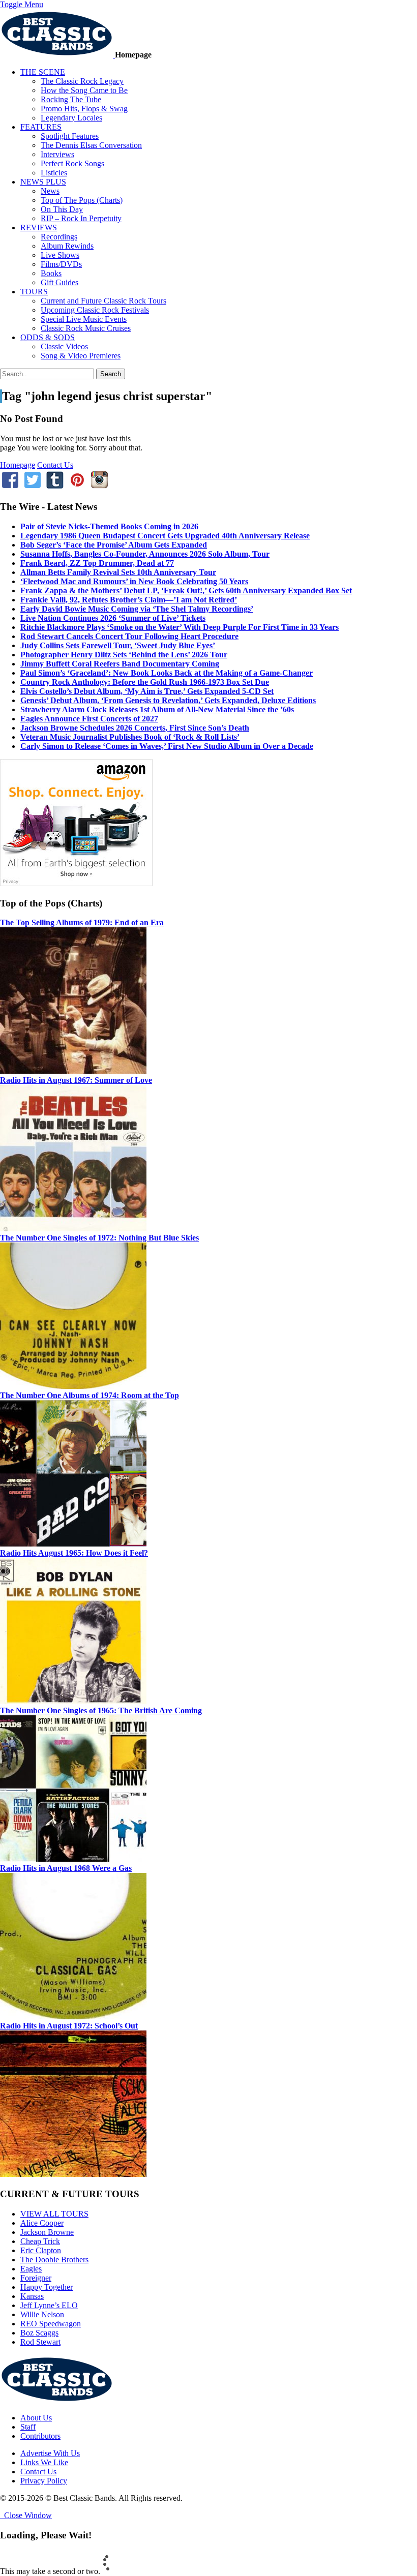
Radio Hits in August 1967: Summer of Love (76, 1080)
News (50, 191)
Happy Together (47, 2287)
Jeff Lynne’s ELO (49, 2305)
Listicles (54, 173)
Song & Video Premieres (81, 356)
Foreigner (36, 2278)
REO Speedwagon (51, 2324)
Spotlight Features (70, 136)
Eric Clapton (41, 2250)
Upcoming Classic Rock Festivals (95, 310)
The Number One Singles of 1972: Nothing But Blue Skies (99, 1238)
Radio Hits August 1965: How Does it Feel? (74, 1553)
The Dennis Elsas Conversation (91, 145)
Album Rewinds (67, 246)
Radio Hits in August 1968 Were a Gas (66, 1868)
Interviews (57, 154)
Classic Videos (64, 346)
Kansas (32, 2296)
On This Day (62, 209)
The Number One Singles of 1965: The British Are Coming (101, 1710)
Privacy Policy (44, 2481)
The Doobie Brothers (54, 2260)
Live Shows (60, 255)
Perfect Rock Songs (72, 163)
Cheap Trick (40, 2241)
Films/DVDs (61, 264)
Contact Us (55, 465)
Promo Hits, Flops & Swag (84, 109)
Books (51, 273)
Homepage (18, 465)
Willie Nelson (42, 2314)
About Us (36, 2418)
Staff (28, 2427)
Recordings (59, 237)
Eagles (31, 2269)
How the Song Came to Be (84, 90)
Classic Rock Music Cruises (86, 328)
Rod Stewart (40, 2342)
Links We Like (44, 2462)
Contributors (40, 2436)
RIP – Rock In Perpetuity (81, 218)
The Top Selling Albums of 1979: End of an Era (82, 922)
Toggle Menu (22, 4)
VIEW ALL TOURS (54, 2214)
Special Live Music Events (84, 319)
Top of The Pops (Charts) (82, 200)
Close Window (26, 2515)
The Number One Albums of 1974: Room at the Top (90, 1395)
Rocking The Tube (71, 99)
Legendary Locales (71, 118)
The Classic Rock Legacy (82, 81)
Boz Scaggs (39, 2333)
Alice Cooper (42, 2223)
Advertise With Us (50, 2453)
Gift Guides (59, 282)
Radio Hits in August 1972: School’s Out (69, 2026)
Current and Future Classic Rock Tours (103, 301)
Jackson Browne (47, 2232)
